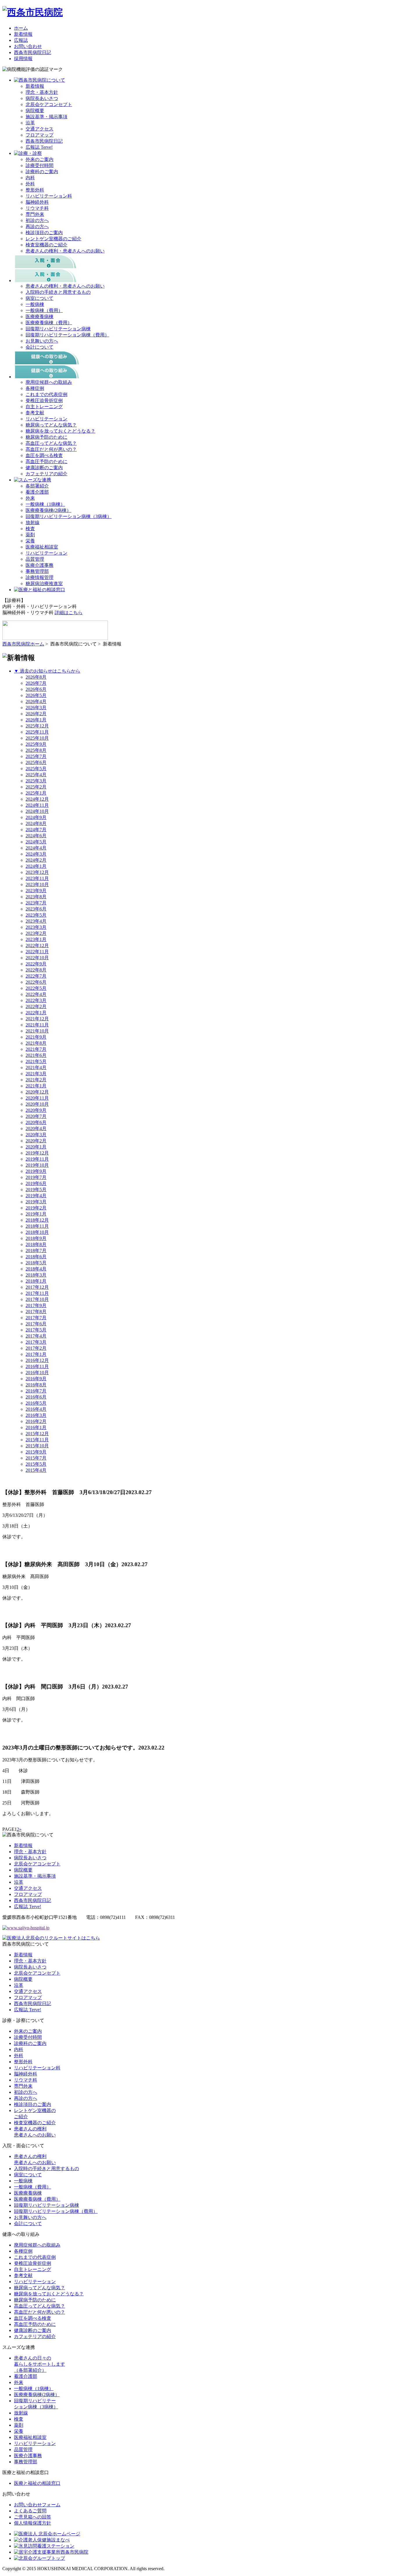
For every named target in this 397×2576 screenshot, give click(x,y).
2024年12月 (37, 799)
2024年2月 (36, 860)
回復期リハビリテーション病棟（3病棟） (69, 516)
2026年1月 (36, 720)
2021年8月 (36, 1043)
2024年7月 (36, 830)
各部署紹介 (37, 486)
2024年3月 (36, 854)
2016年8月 (36, 1385)
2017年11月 (37, 1293)
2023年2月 (36, 933)
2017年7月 (36, 1318)
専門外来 (35, 214)
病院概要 (35, 111)
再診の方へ (37, 226)
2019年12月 (37, 1153)
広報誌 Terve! (39, 147)
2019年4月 (36, 1196)
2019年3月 (36, 1202)
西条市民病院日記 (33, 52)
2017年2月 (36, 1348)
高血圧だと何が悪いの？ (51, 449)
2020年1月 (36, 1147)
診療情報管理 (40, 577)
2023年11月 (37, 878)
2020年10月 (37, 1104)
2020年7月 (36, 1116)
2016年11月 (37, 1366)
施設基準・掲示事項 (47, 117)
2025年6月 (36, 762)
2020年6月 (36, 1122)
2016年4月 (36, 1409)
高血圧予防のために (47, 461)
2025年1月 (36, 793)
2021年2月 (36, 1080)
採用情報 (23, 59)
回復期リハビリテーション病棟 (58, 329)
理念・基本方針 (42, 92)
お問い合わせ (28, 46)
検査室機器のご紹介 (47, 245)
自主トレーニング (44, 407)
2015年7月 (36, 1458)
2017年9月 (36, 1305)
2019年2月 (36, 1208)
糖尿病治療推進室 (44, 584)
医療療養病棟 (40, 317)
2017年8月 (36, 1312)
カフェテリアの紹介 (47, 474)
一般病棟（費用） (44, 310)
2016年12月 (37, 1360)
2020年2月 (36, 1141)
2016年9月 (36, 1379)
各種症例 (35, 388)
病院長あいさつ (42, 98)
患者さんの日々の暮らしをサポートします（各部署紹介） (40, 2364)
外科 (30, 184)
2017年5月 (36, 1330)
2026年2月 (36, 714)
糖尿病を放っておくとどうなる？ (60, 431)
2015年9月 (36, 1452)
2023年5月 (36, 915)
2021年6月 (36, 1055)
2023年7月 (36, 903)
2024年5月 (36, 842)
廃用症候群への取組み (49, 382)
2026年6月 (36, 689)
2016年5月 (36, 1403)
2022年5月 (36, 988)
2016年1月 (36, 1427)
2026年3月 (36, 708)
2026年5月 (36, 695)
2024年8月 (36, 823)
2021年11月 (37, 1025)
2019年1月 (36, 1214)
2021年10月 (37, 1031)
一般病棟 (35, 304)
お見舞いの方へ (42, 341)
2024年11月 (37, 805)
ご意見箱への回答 (33, 2517)
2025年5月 (36, 769)
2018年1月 (36, 1281)
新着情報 (23, 34)
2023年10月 (37, 884)
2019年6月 (36, 1183)
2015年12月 (37, 1434)
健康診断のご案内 (44, 468)
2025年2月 (36, 787)
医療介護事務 (40, 565)
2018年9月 (36, 1238)
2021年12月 (37, 1019)
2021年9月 (36, 1037)
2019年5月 (36, 1190)
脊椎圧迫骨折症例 (44, 400)
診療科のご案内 (42, 172)
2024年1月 (36, 866)
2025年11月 (37, 732)
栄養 (30, 541)
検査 (30, 529)
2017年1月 (36, 1354)
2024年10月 (37, 811)
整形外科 (35, 190)
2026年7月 (36, 683)
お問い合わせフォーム (37, 2505)
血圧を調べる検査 (44, 455)
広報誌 (21, 40)
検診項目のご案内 (44, 233)
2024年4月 (36, 848)
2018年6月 (36, 1257)
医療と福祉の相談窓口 (37, 2483)
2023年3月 (36, 927)
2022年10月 (37, 958)
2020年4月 (36, 1129)
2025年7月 (36, 756)
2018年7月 (36, 1251)
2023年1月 (36, 939)
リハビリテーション (47, 419)
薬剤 (30, 535)
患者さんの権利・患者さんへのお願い (65, 251)
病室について (40, 298)
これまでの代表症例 (47, 394)
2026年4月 (36, 701)
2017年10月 (37, 1299)
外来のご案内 (40, 159)
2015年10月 (37, 1446)
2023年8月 (36, 897)
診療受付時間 (40, 165)
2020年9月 (36, 1110)
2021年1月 (36, 1086)
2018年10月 (37, 1232)
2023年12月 (37, 872)
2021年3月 (36, 1074)
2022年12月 (37, 945)
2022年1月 (36, 1013)
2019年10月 (37, 1165)
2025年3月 (36, 781)
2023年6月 (36, 909)
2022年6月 (36, 982)
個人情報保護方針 (33, 2523)
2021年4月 (36, 1067)
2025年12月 (37, 726)
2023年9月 (36, 891)
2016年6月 (36, 1397)
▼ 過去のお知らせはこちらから (47, 671)
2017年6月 (36, 1324)
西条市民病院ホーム (23, 644)
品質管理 (35, 559)
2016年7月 (36, 1391)
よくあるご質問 (30, 2511)
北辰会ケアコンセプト (49, 104)
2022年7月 (36, 976)
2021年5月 (36, 1061)
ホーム (21, 28)
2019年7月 (36, 1177)
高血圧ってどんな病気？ (51, 443)
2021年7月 (36, 1049)
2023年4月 (36, 921)
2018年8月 (36, 1244)
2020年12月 (37, 1092)
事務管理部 (37, 571)
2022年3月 (36, 1000)
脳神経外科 (37, 202)
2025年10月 (37, 738)
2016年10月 (37, 1373)
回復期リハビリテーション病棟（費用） (67, 335)
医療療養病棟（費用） (49, 323)
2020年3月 (36, 1135)
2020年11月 (37, 1098)
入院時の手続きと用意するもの (58, 292)
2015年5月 (36, 1464)
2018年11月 (37, 1226)
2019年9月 (36, 1171)
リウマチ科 (37, 208)
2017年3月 (36, 1342)
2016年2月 (36, 1421)
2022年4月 (36, 994)
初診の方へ (37, 220)
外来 (30, 498)
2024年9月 (36, 817)
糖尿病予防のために (47, 437)
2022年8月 (36, 970)
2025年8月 (36, 750)
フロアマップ (40, 135)
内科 (30, 178)
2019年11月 (37, 1159)
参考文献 (35, 413)
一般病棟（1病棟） (45, 504)
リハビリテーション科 (49, 196)
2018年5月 (36, 1263)
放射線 (33, 522)
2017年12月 (37, 1287)
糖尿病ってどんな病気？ (51, 425)
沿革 (30, 123)
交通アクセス (40, 129)
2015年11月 (37, 1440)
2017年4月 (36, 1336)
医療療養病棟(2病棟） (48, 510)
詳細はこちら (69, 613)
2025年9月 (36, 744)
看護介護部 (37, 492)
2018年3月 (36, 1275)
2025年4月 (36, 775)
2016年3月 (36, 1415)
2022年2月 (36, 1006)
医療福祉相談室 (42, 547)
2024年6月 (36, 836)
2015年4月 (36, 1470)
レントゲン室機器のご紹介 (53, 239)
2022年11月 (37, 952)
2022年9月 (36, 964)
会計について (40, 347)
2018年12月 (37, 1220)
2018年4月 (36, 1269)
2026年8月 (36, 677)
